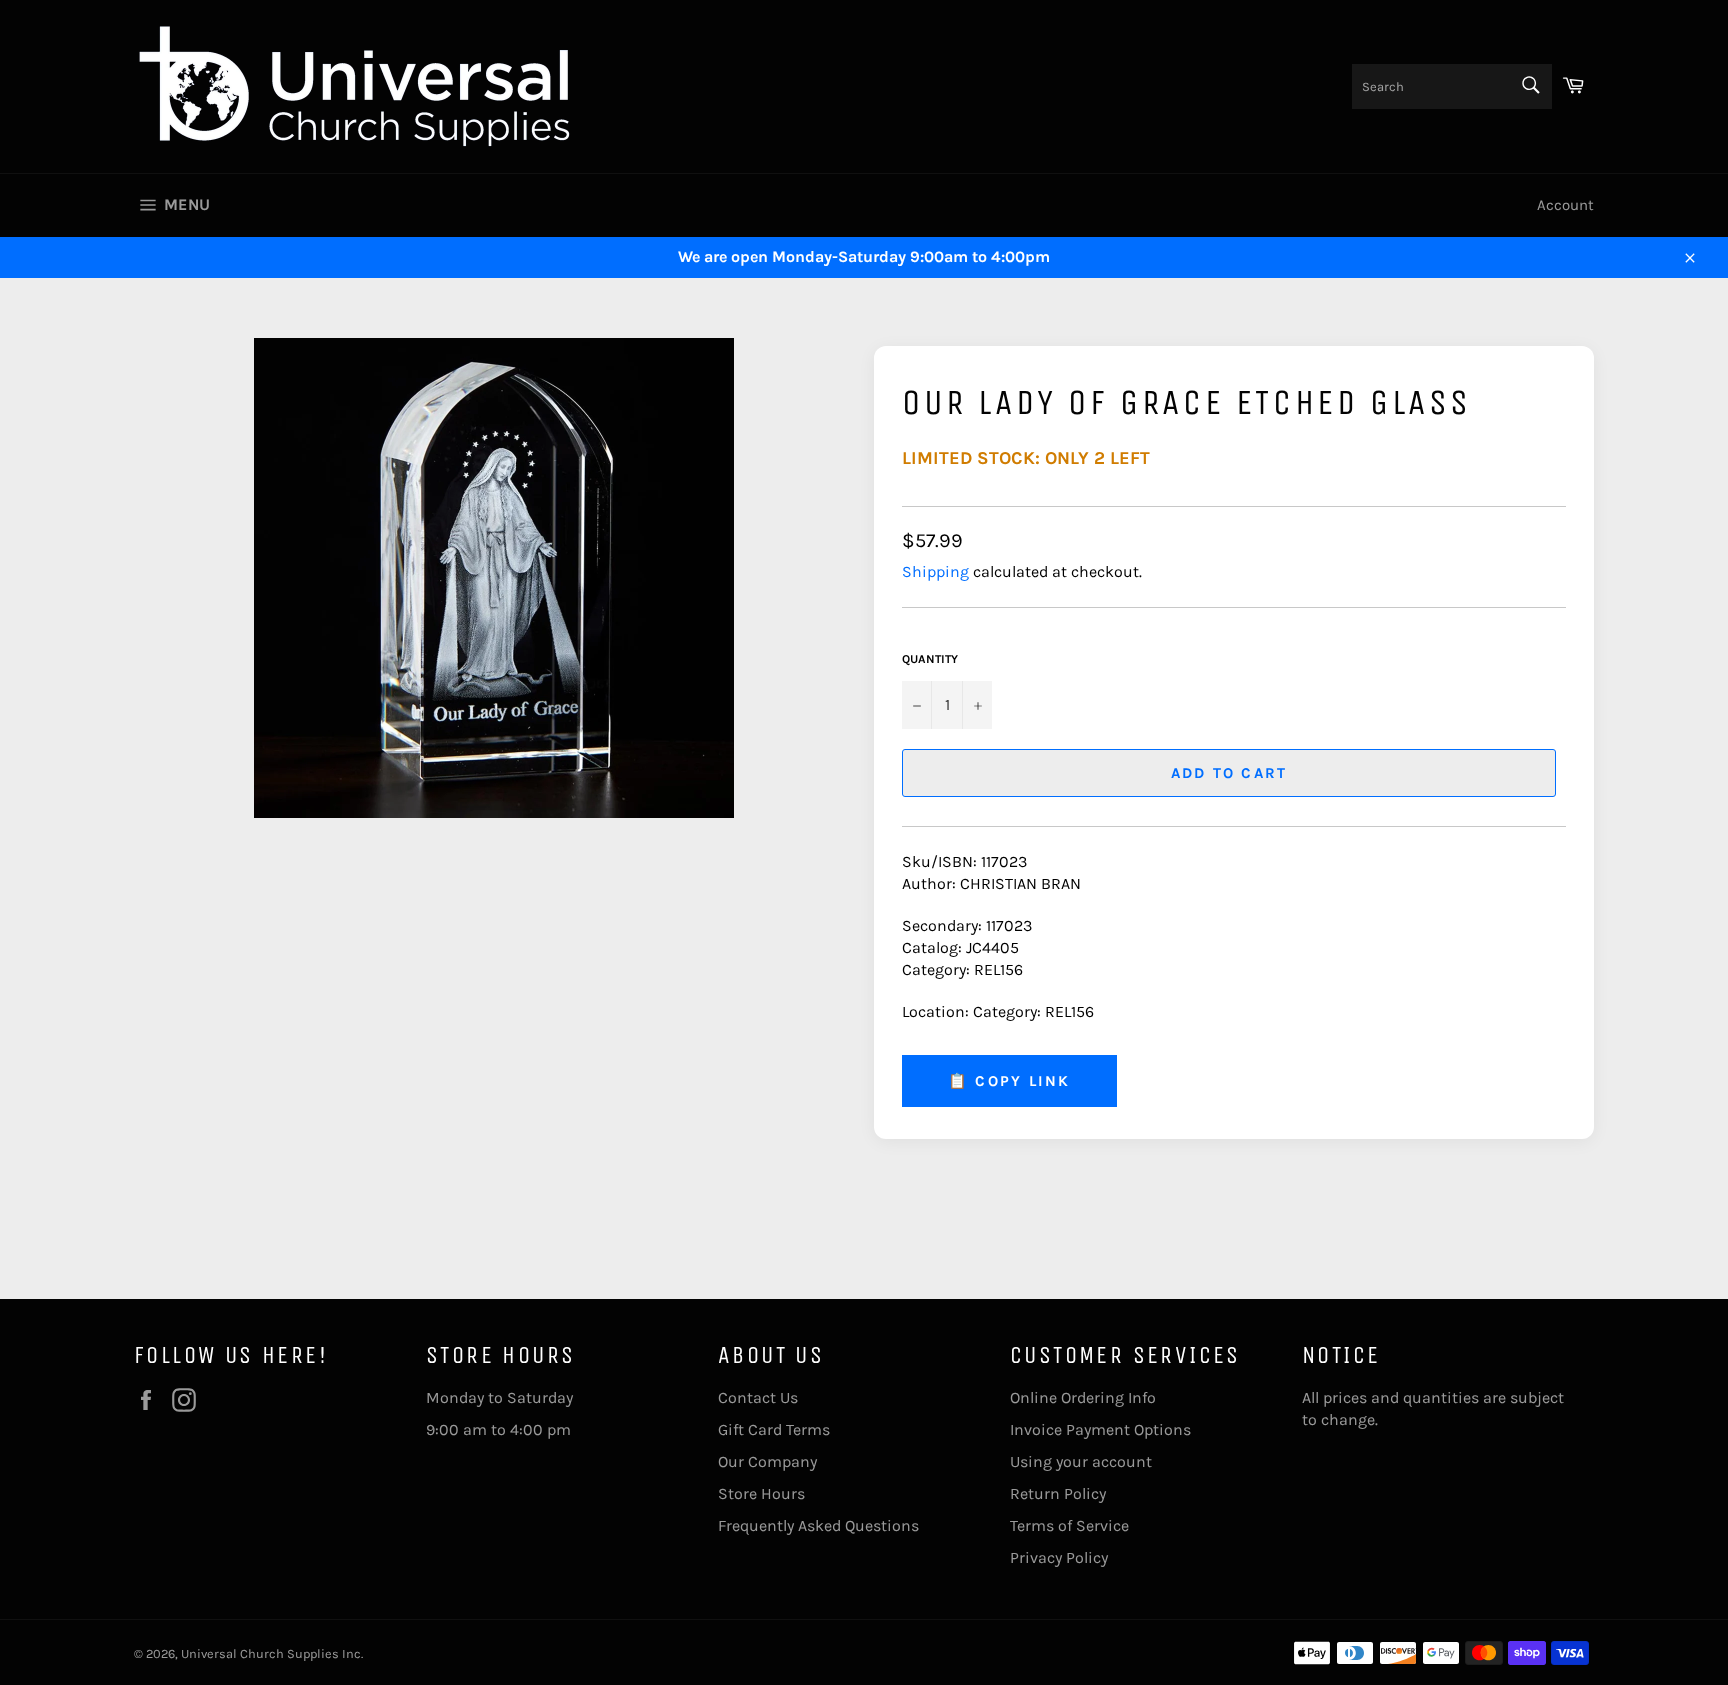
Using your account (1081, 1461)
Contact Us (758, 1397)
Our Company (767, 1461)
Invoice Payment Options (1100, 1429)
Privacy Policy (1059, 1557)
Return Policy (1058, 1493)
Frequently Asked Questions (818, 1525)
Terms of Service (1069, 1525)
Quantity (930, 659)
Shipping (935, 571)
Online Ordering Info (1083, 1397)
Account (1565, 205)
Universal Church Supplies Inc (271, 1653)
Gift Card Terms (774, 1429)
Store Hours (761, 1493)
